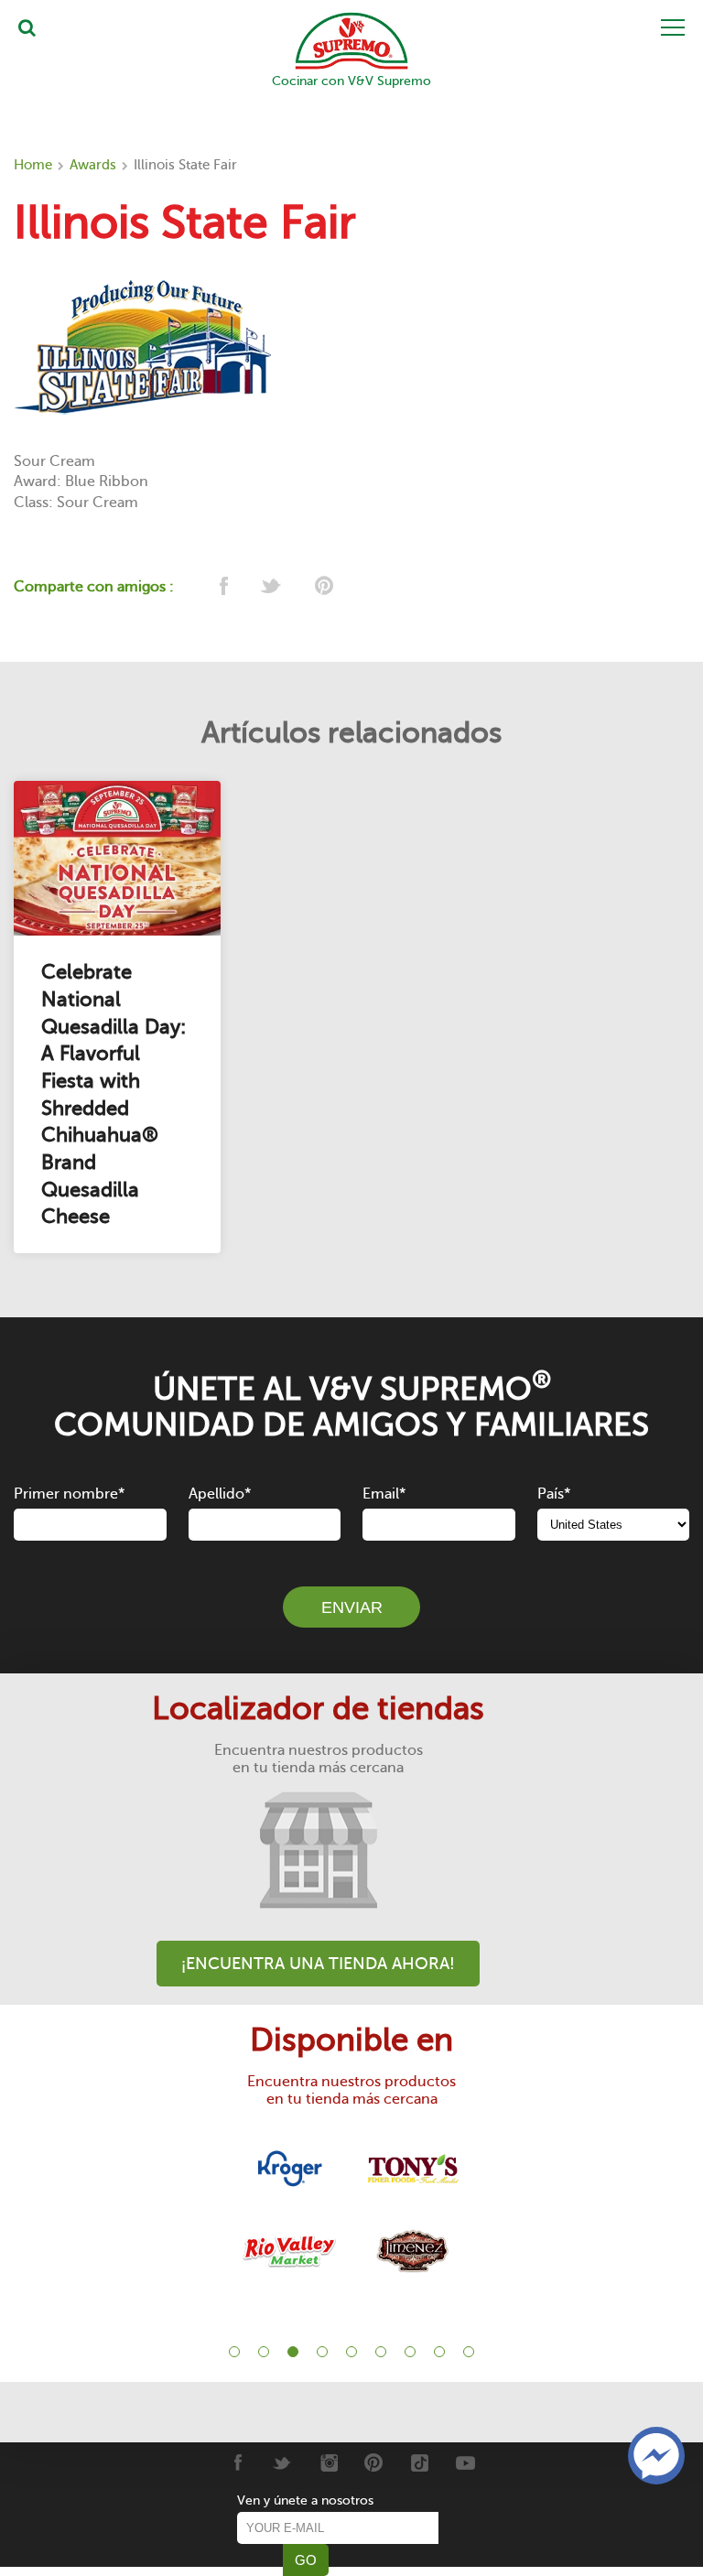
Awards (93, 165)
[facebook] (222, 587)
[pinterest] (323, 587)
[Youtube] (465, 2462)
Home (33, 165)
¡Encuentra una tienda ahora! (318, 1964)
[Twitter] (282, 2462)
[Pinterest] (374, 2462)
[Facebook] (237, 2462)
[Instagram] (328, 2462)
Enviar (352, 1607)
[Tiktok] (420, 2462)
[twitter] (272, 587)
